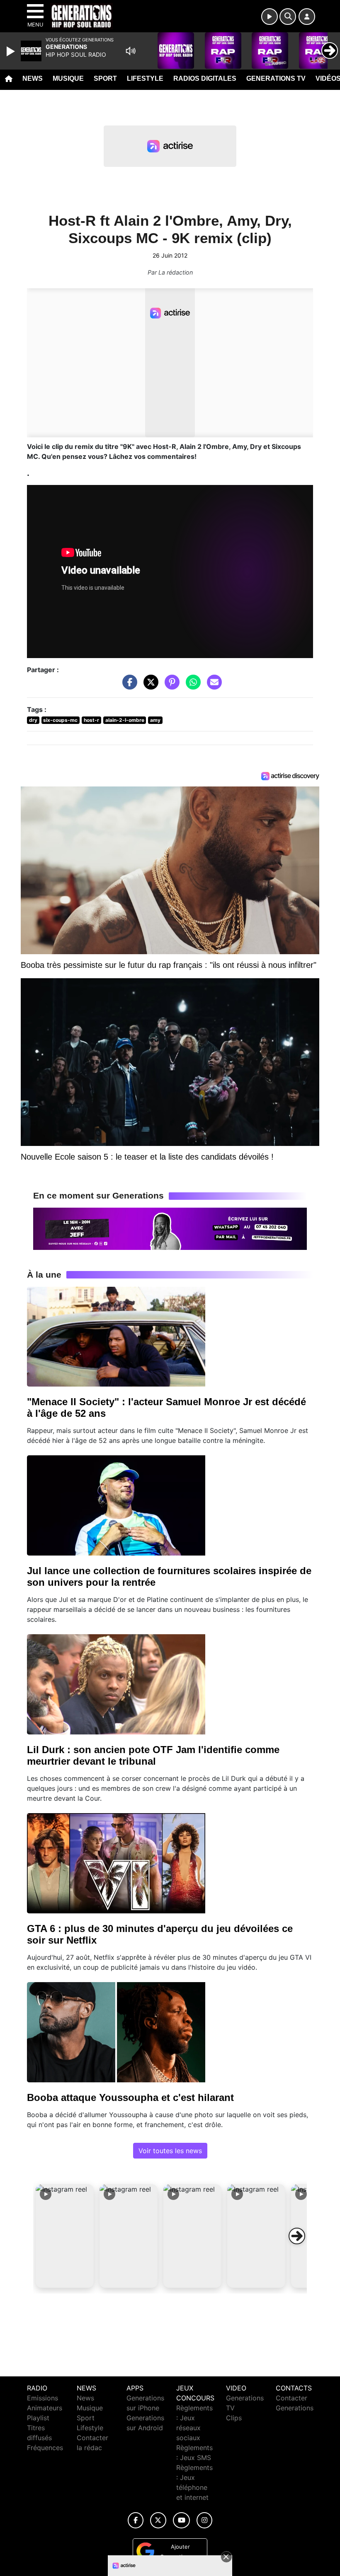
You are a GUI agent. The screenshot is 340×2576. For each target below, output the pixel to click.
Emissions (42, 2398)
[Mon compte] (307, 17)
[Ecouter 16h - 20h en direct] (170, 1228)
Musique (68, 78)
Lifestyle (145, 78)
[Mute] (131, 51)
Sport (105, 78)
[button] (65, 2236)
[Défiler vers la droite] (297, 2236)
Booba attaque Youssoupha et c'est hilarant (130, 2097)
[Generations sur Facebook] (136, 2520)
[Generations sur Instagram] (204, 2520)
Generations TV (276, 78)
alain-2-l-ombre (125, 720)
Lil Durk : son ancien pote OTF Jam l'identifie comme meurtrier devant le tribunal (153, 1755)
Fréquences (45, 2448)
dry (33, 720)
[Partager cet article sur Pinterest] (170, 686)
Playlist (38, 2418)
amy (155, 720)
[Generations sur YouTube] (181, 2520)
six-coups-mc (60, 720)
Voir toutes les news (170, 2151)
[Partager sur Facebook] (128, 686)
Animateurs (45, 2408)
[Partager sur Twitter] (149, 686)
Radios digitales (205, 78)
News (33, 78)
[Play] (12, 51)
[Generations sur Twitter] (158, 2520)
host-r (91, 720)
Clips (234, 2418)
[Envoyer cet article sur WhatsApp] (191, 686)
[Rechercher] (288, 17)
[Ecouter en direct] (270, 17)
